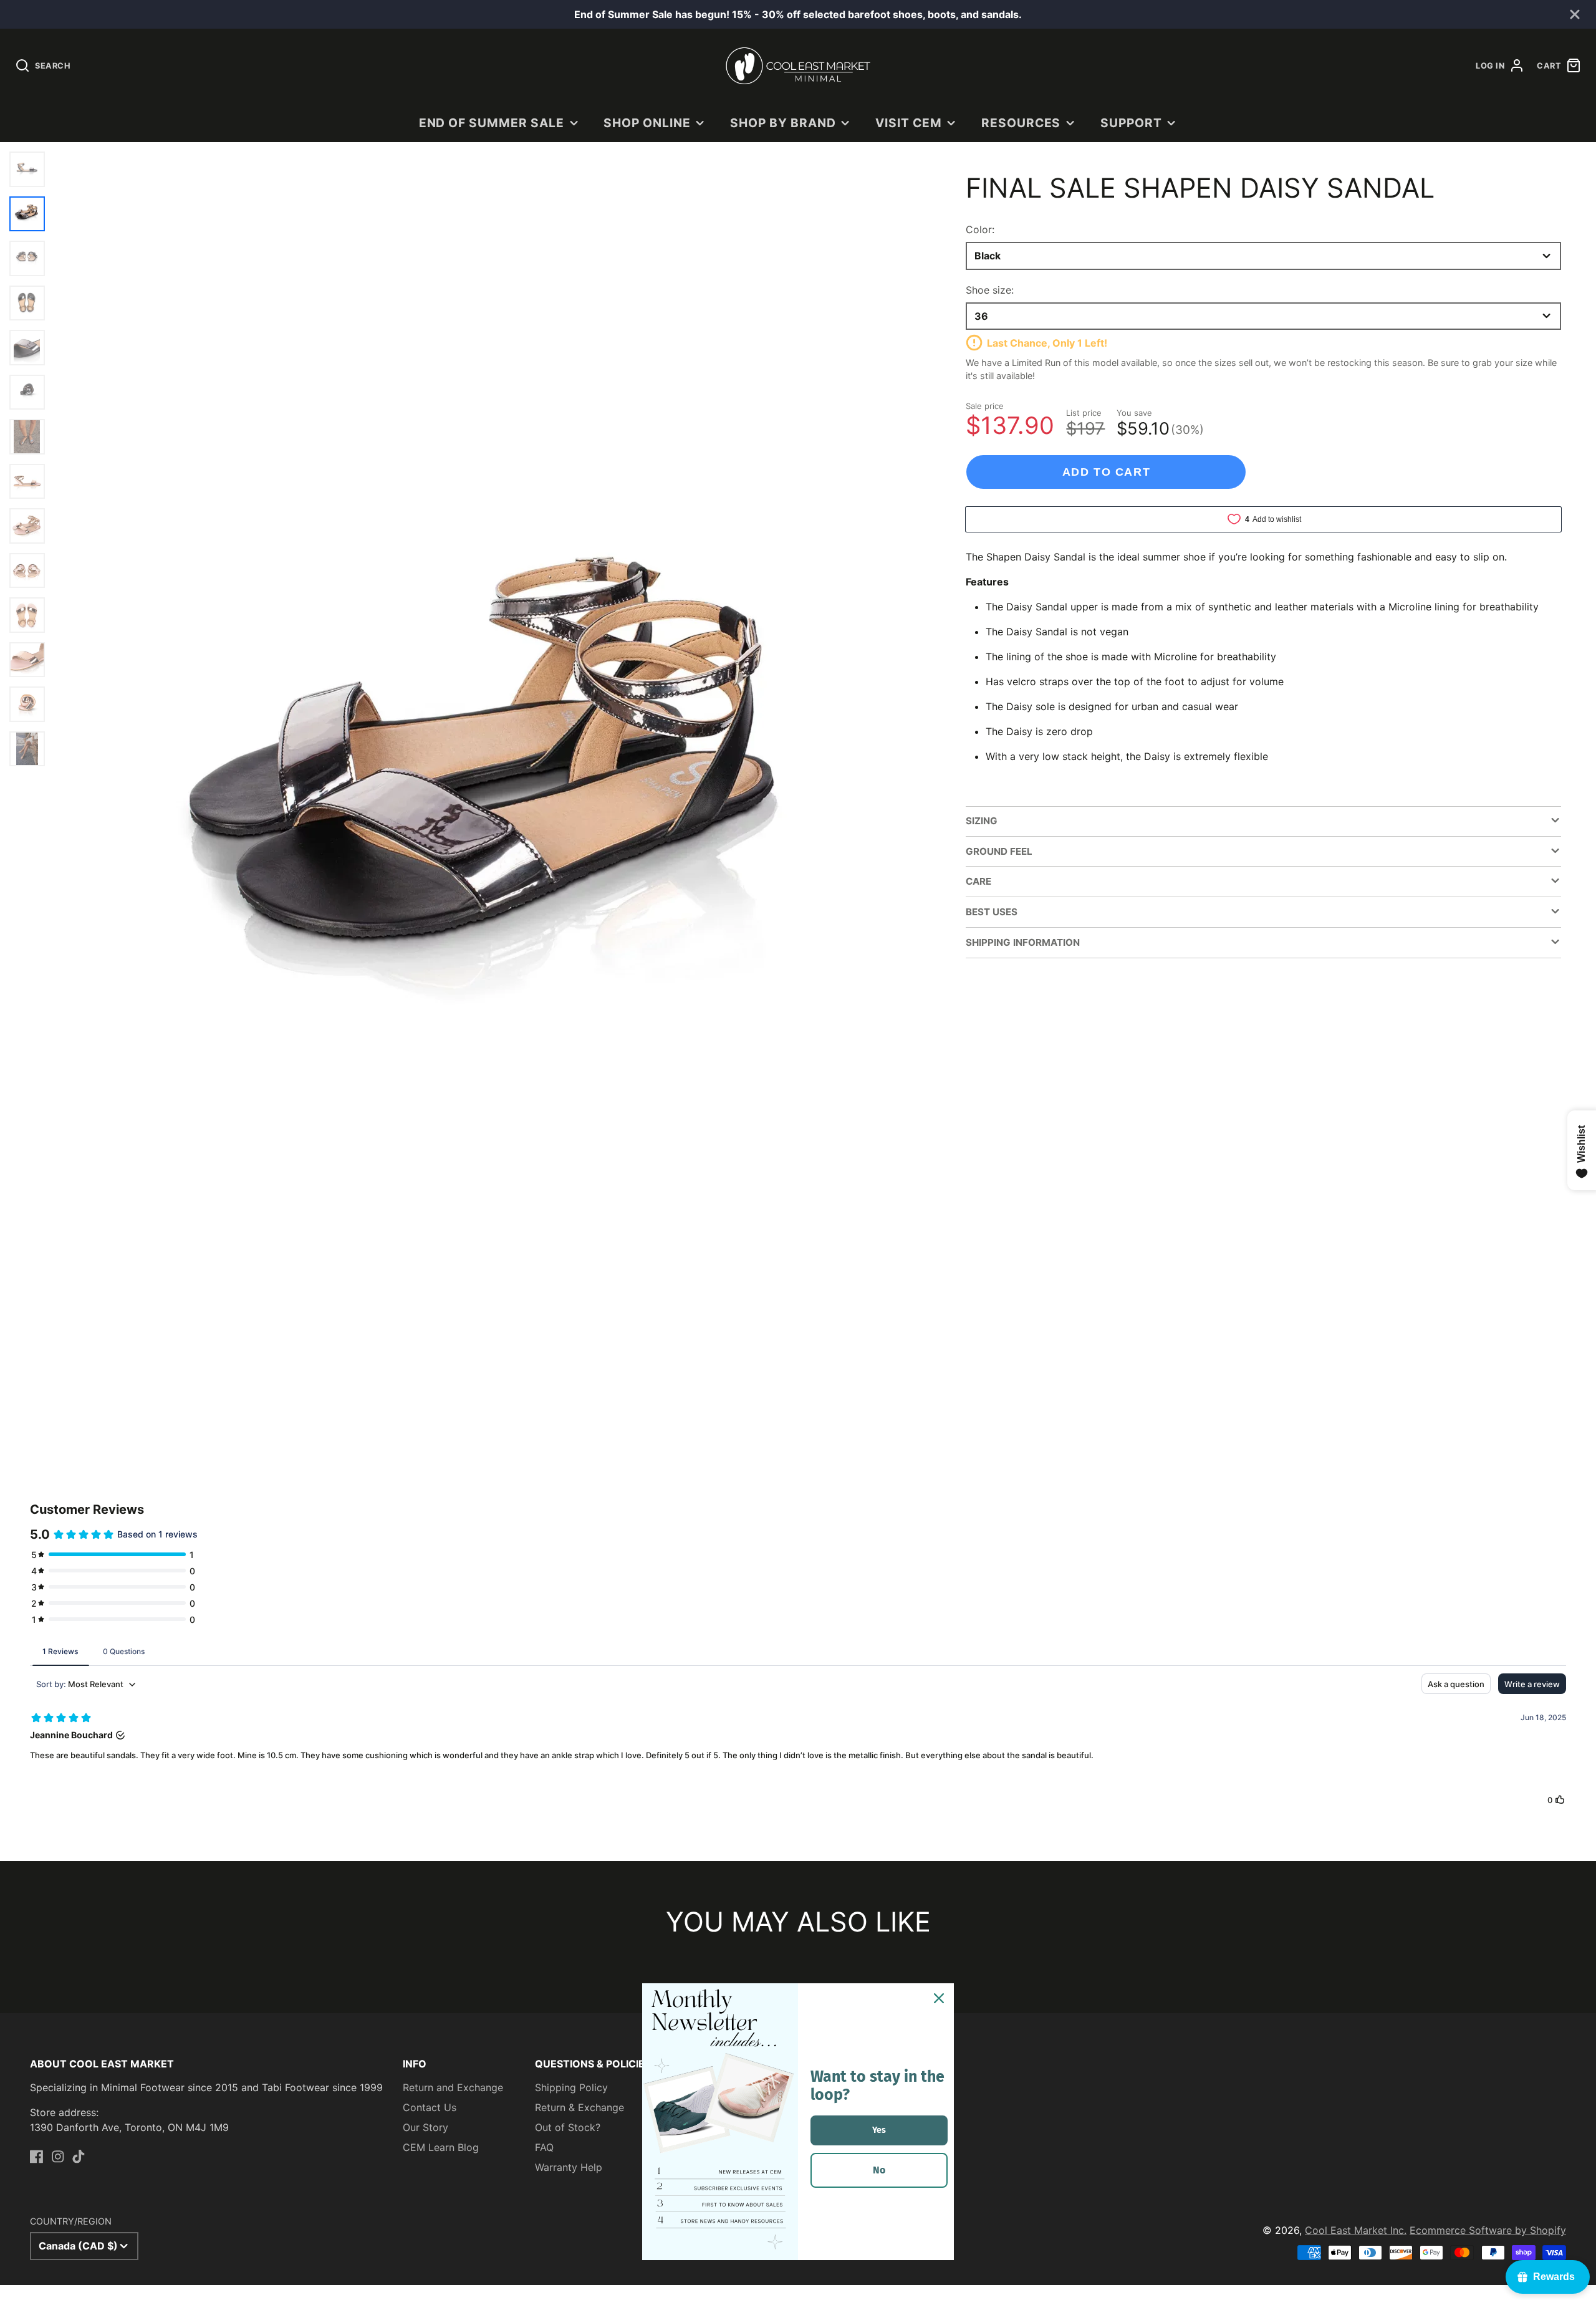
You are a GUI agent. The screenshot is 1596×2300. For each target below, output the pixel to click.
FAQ (544, 2147)
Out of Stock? (568, 2127)
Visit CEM (909, 123)
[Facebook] (37, 2157)
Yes (879, 2130)
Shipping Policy (571, 2087)
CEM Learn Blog (441, 2147)
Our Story (425, 2127)
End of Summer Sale (492, 123)
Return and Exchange (453, 2087)
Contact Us (430, 2107)
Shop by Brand (783, 123)
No (879, 2170)
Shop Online (647, 123)
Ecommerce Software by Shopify (1488, 2230)
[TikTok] (79, 2157)
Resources (1021, 123)
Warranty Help (569, 2167)
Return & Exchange (579, 2107)
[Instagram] (58, 2157)
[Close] (939, 1998)
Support (1131, 123)
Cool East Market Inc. (1356, 2230)
